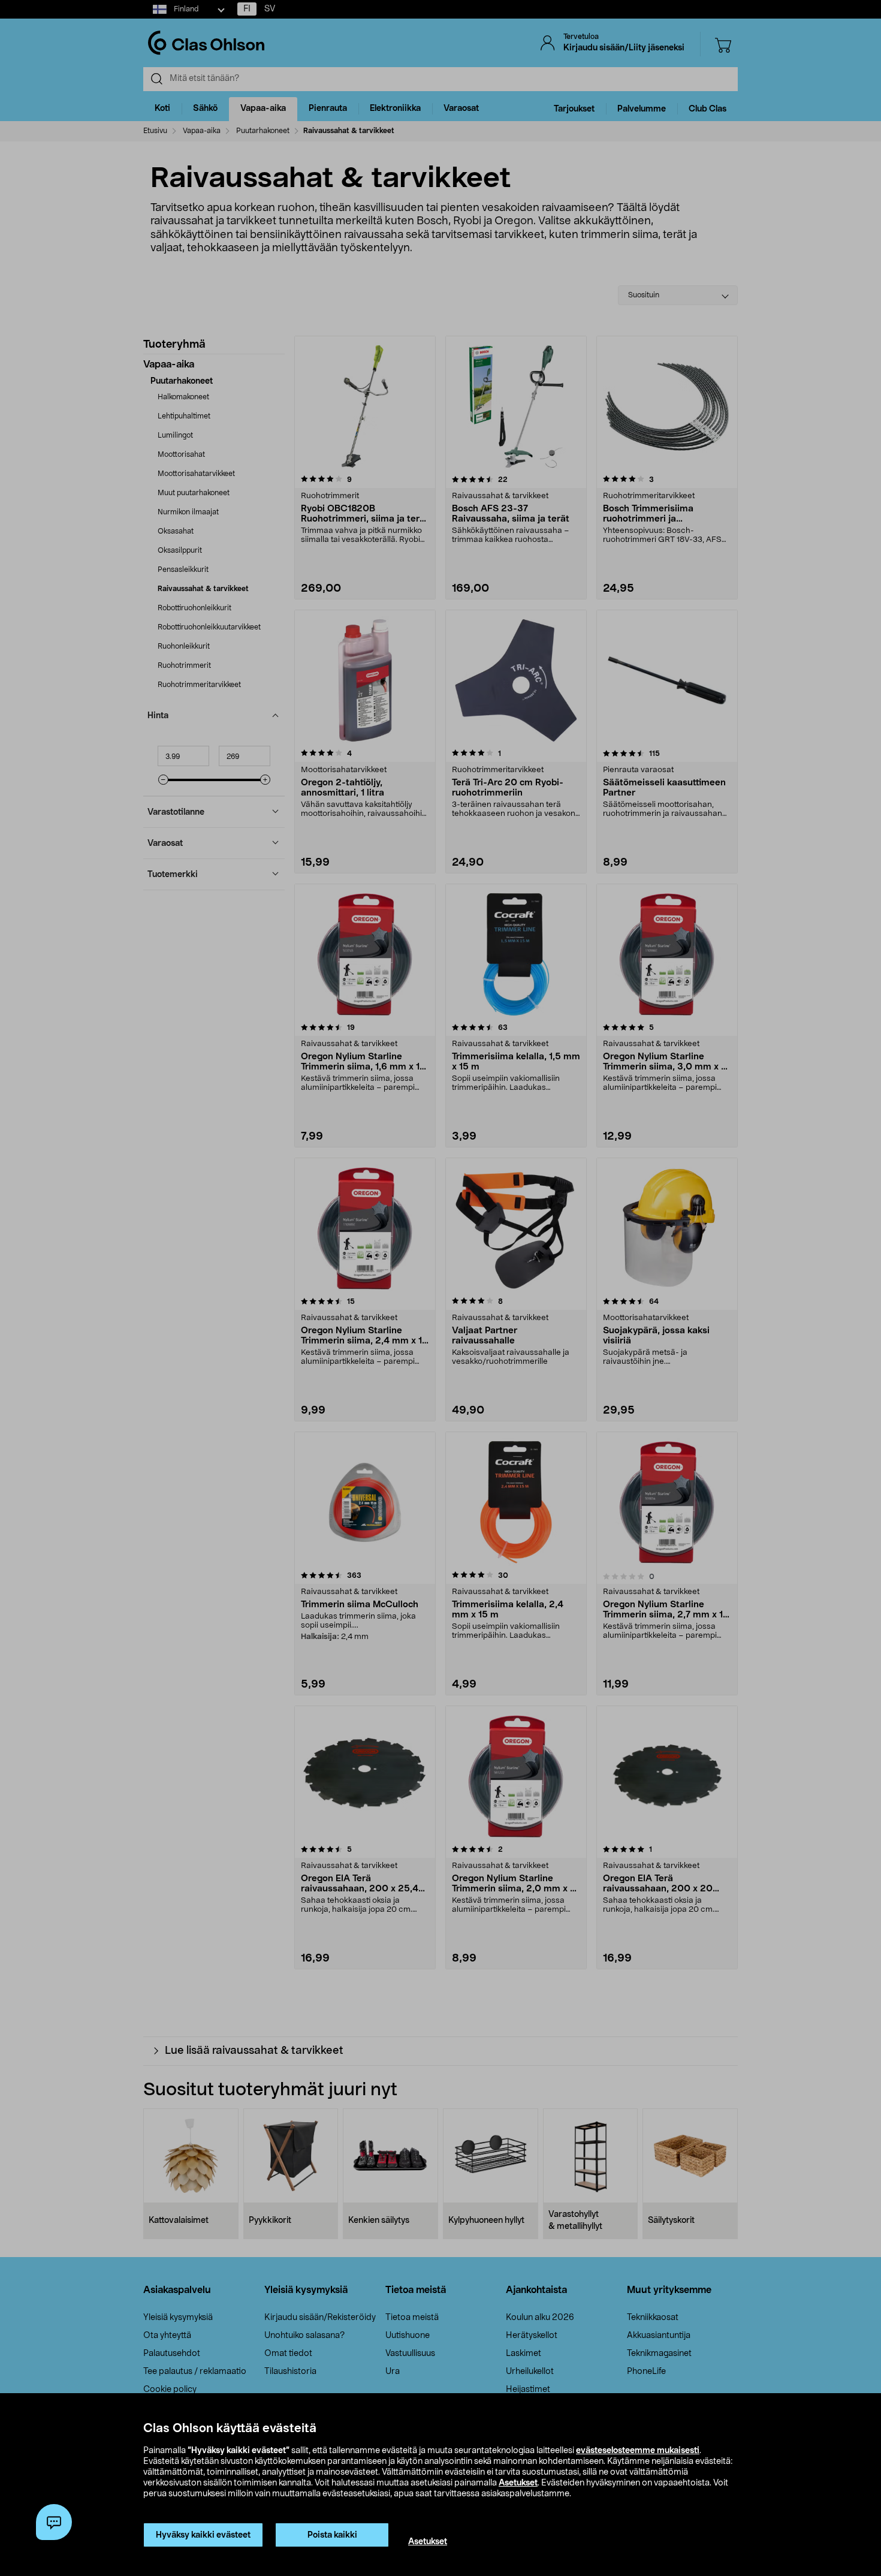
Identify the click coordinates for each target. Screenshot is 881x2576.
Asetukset (518, 2483)
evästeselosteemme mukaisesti (638, 2451)
